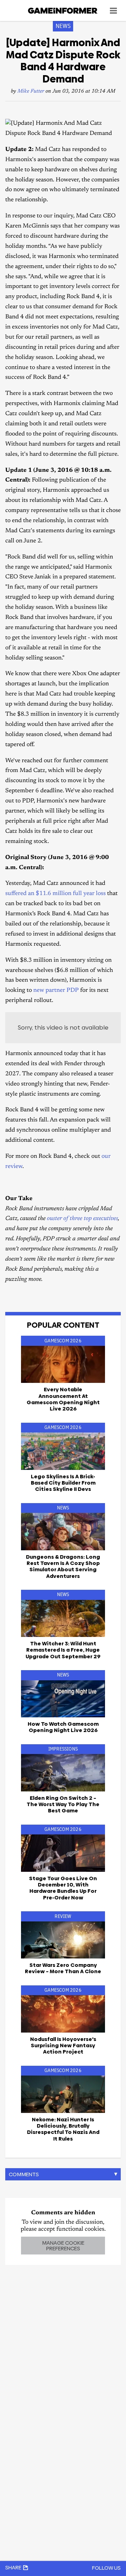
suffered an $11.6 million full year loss (55, 894)
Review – (63, 1968)
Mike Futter (31, 91)
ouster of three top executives (82, 1219)
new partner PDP (56, 991)
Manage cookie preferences (63, 2245)
